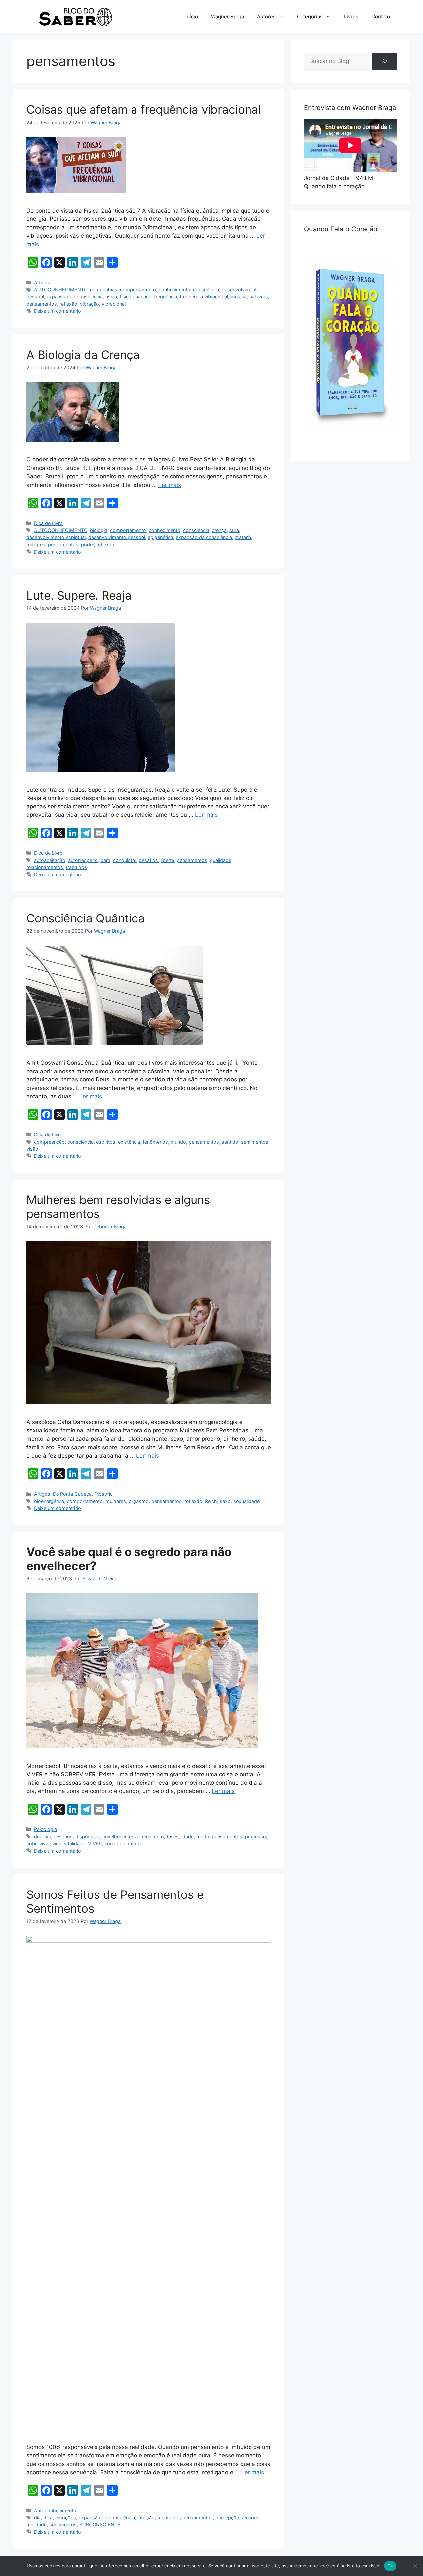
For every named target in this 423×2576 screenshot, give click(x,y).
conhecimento (174, 289)
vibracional (114, 304)
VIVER (95, 1843)
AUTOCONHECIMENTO (61, 289)
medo (203, 1836)
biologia (99, 530)
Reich (211, 1501)
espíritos (106, 1142)
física (111, 297)
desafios (148, 860)
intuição (146, 2518)
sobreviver (38, 1843)
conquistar (125, 860)
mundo (178, 1142)
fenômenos (155, 1142)
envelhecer (114, 1836)
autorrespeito (83, 860)
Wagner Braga (228, 16)
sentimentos (255, 1142)
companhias (104, 289)
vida (57, 1843)
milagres (36, 545)
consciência (206, 289)
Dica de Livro (48, 523)
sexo (225, 1501)
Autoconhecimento (55, 2510)
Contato (381, 16)
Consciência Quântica (86, 918)
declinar (42, 1836)
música (239, 297)
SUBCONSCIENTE (100, 2525)
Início (192, 16)
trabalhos (76, 867)
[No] (415, 2566)
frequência (166, 297)
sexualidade (247, 1501)
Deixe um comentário (58, 311)
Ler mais (170, 485)
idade (188, 1836)
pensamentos (42, 304)
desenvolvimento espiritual (56, 537)
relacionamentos (45, 867)
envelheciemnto (146, 1836)
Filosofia (103, 1494)
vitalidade (75, 1843)
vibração (90, 304)
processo (255, 1836)
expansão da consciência (75, 297)
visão (32, 1149)
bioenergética (49, 1501)
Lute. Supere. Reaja (79, 595)
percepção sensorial (238, 2518)
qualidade (221, 860)
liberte (167, 860)
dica (48, 2518)
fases (173, 1836)
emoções (66, 2518)
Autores (266, 16)
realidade (37, 2525)
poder (87, 545)
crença (219, 530)
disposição (88, 1836)
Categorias (310, 16)
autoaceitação (50, 860)
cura (234, 530)
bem (105, 860)
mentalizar (169, 2518)
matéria (243, 537)
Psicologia (45, 1829)
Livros (351, 16)
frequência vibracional (204, 297)
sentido (230, 1142)
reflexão (68, 304)
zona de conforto (124, 1843)
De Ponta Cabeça (72, 1494)
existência (129, 1142)
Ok (390, 2566)
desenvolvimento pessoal (117, 537)
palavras (259, 297)
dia (37, 2518)
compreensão (49, 1142)
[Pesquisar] (385, 61)
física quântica (135, 297)
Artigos (42, 282)
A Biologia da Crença (83, 355)
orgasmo (139, 1501)
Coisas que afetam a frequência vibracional (144, 109)
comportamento (138, 289)
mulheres (116, 1501)
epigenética (160, 537)
